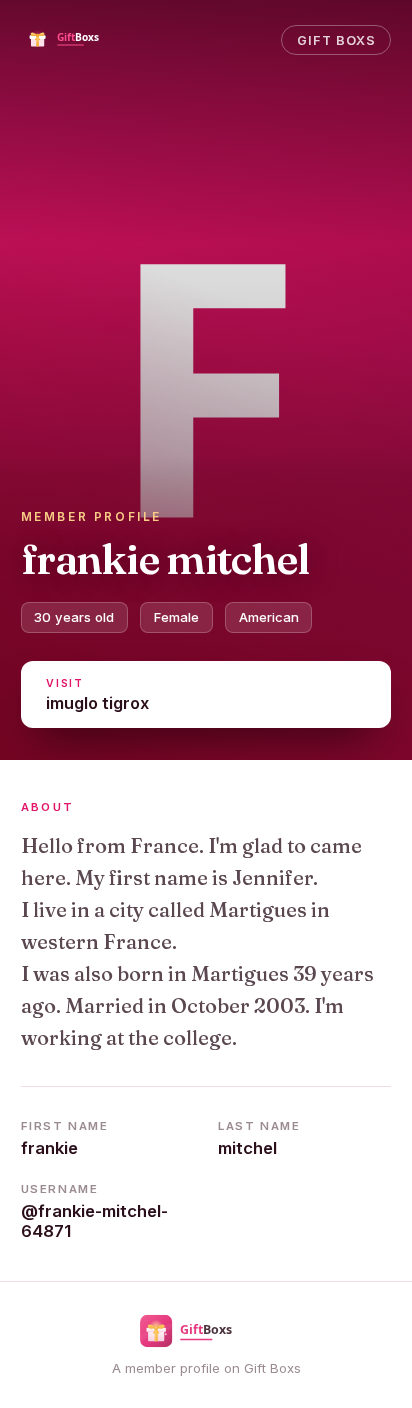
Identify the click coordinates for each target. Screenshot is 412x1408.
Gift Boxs (336, 40)
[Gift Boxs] (79, 40)
